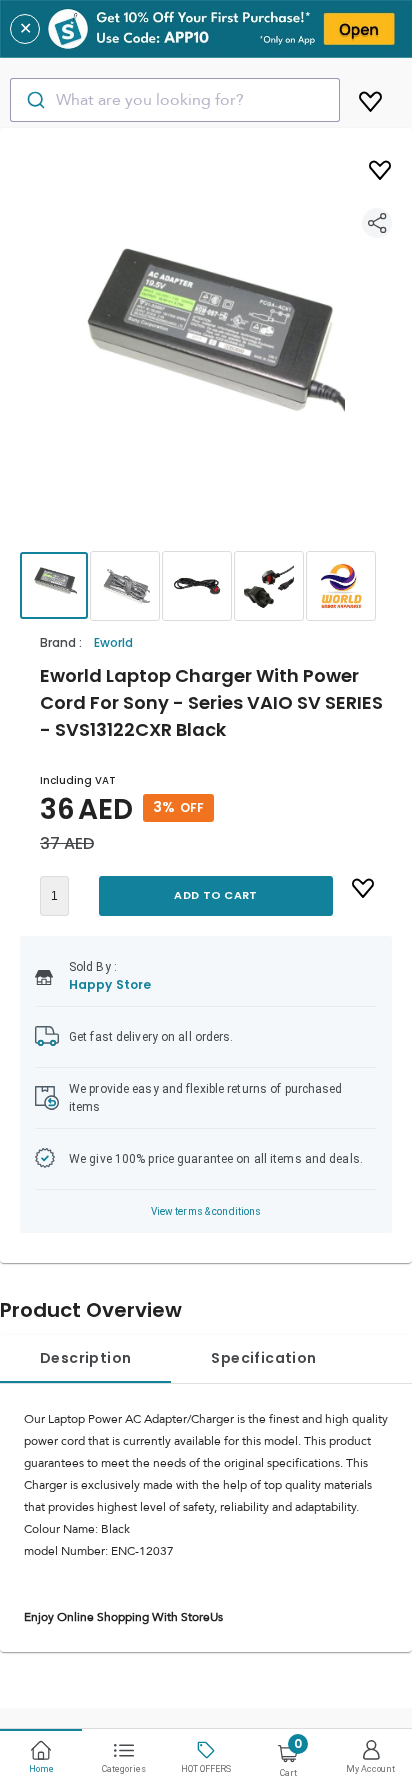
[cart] (370, 98)
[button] (206, 358)
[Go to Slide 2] (125, 586)
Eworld (113, 642)
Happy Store (110, 984)
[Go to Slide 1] (54, 585)
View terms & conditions (206, 1211)
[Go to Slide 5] (341, 586)
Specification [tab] (263, 1358)
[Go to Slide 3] (197, 586)
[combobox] (175, 100)
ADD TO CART (215, 895)
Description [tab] (85, 1358)
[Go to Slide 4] (269, 586)
